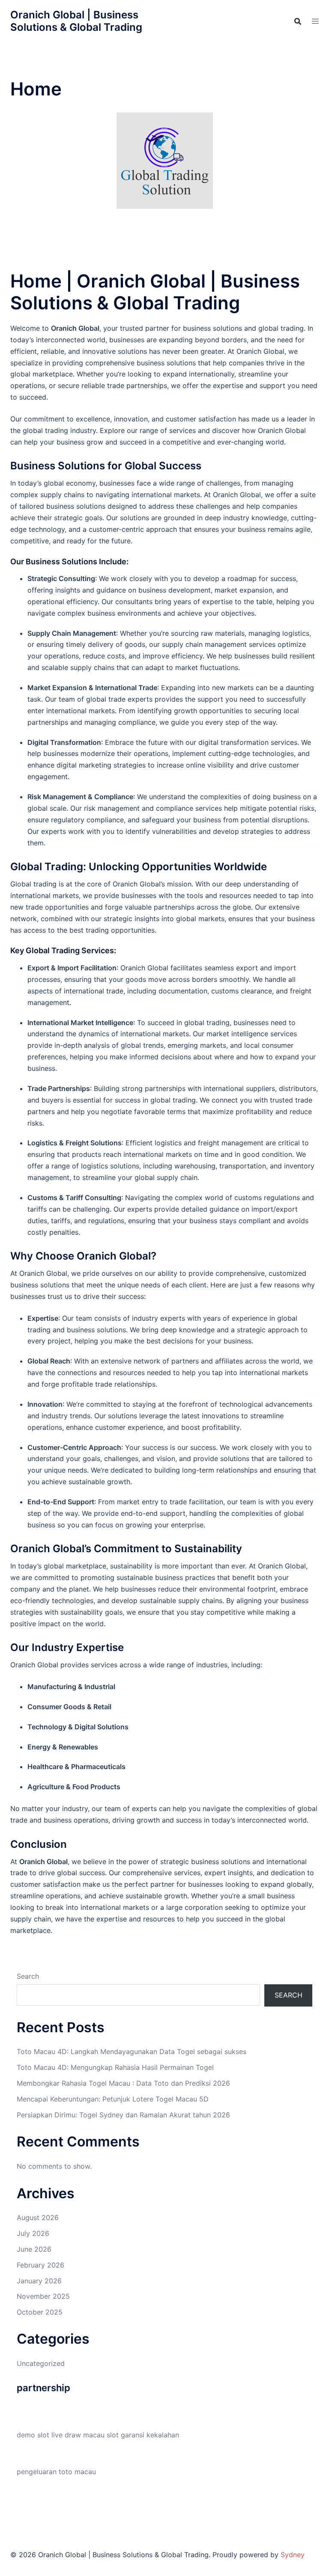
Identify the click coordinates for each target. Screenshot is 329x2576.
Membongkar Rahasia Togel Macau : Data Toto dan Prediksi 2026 (123, 2083)
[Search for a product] (298, 21)
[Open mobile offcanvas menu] (315, 21)
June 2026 (34, 2249)
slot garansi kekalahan (143, 2435)
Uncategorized (41, 2363)
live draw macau (78, 2435)
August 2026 (38, 2217)
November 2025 (43, 2296)
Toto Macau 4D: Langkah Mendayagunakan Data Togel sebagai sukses (132, 2051)
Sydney (293, 2555)
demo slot (33, 2435)
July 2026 (33, 2233)
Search (28, 1976)
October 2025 (40, 2312)
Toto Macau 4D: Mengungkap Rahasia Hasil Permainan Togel (115, 2067)
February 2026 (40, 2265)
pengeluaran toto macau (56, 2472)
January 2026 (39, 2281)
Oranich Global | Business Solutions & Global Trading (76, 21)
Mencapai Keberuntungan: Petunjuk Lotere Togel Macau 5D (113, 2099)
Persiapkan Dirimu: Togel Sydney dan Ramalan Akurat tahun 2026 (123, 2115)
